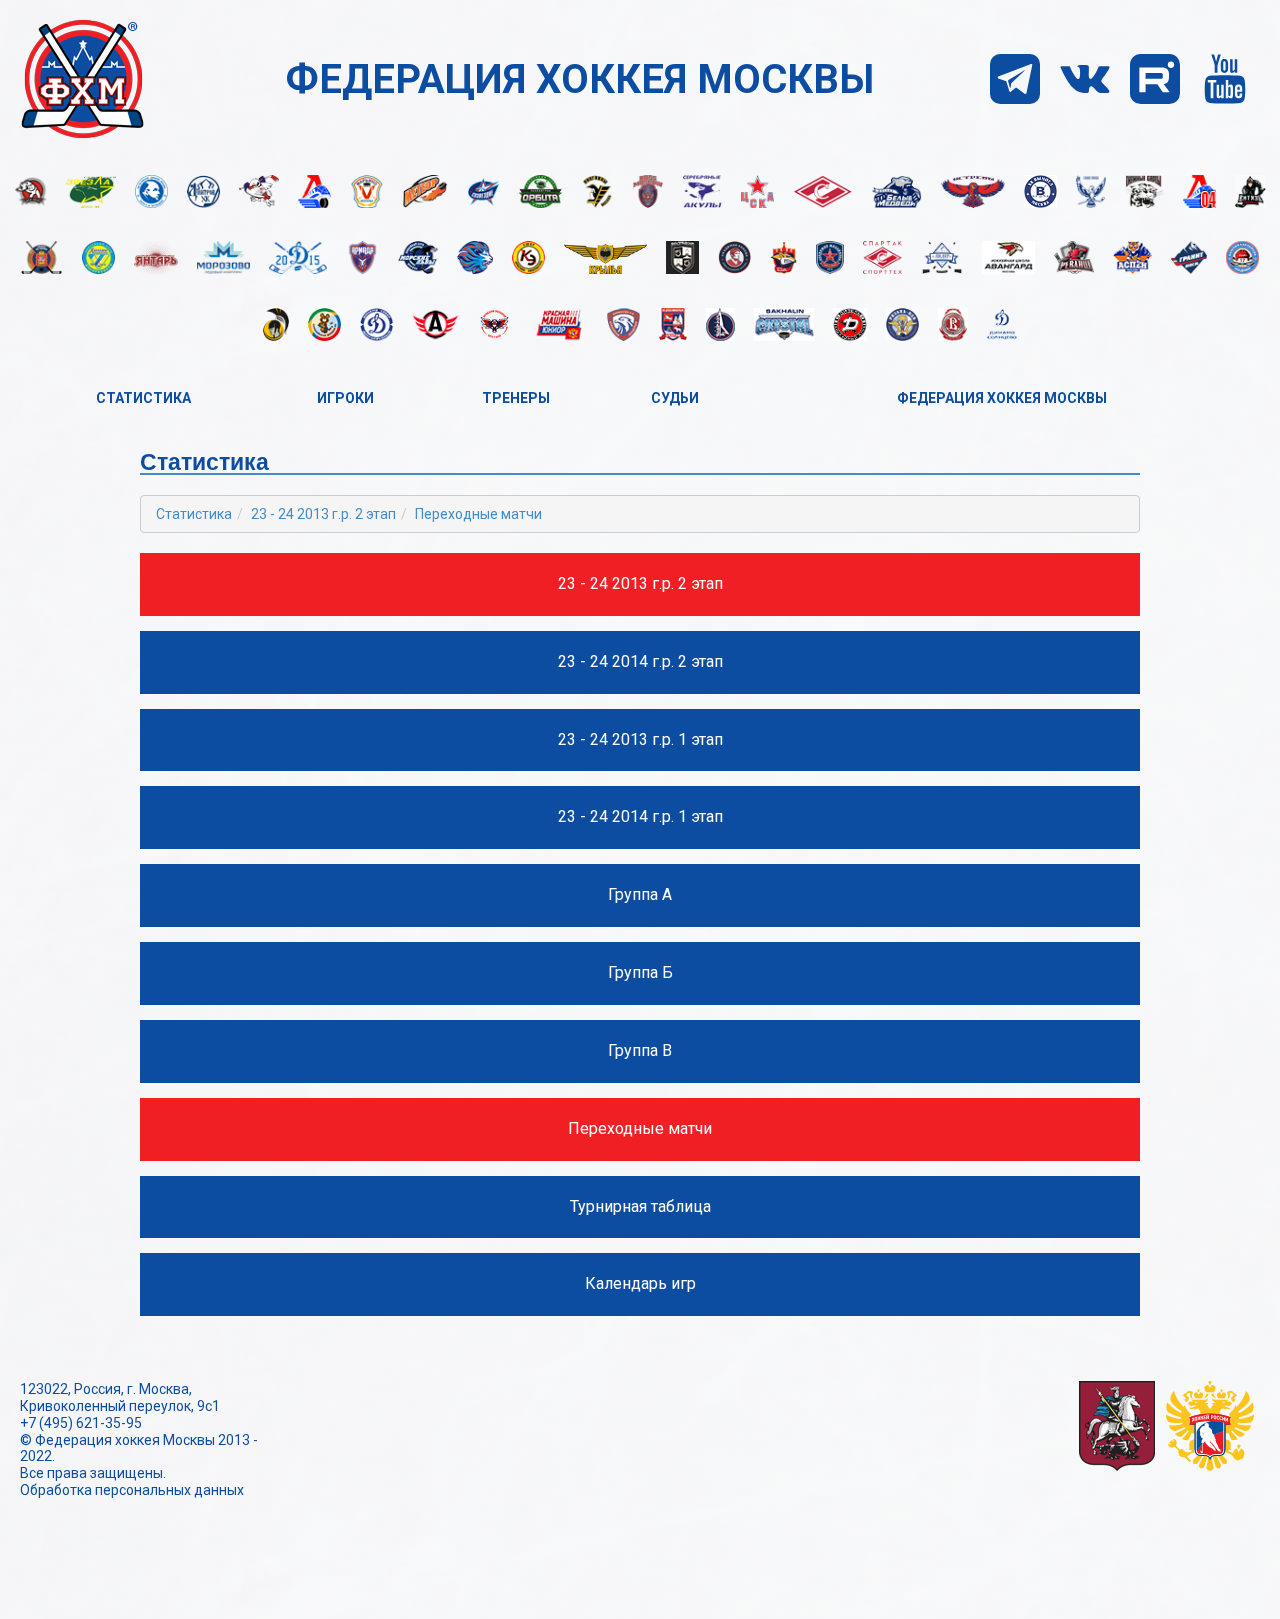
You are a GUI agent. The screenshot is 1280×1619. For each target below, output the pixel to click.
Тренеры (516, 398)
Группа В (640, 1050)
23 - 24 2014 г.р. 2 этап (640, 661)
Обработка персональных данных (132, 1490)
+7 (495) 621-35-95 (81, 1423)
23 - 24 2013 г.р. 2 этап (323, 514)
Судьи (675, 398)
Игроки (345, 398)
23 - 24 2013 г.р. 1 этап (640, 739)
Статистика (143, 398)
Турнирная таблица (640, 1206)
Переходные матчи (478, 514)
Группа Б (640, 972)
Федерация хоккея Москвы (1002, 398)
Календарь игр (640, 1283)
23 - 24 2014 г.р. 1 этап (640, 816)
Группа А (640, 894)
